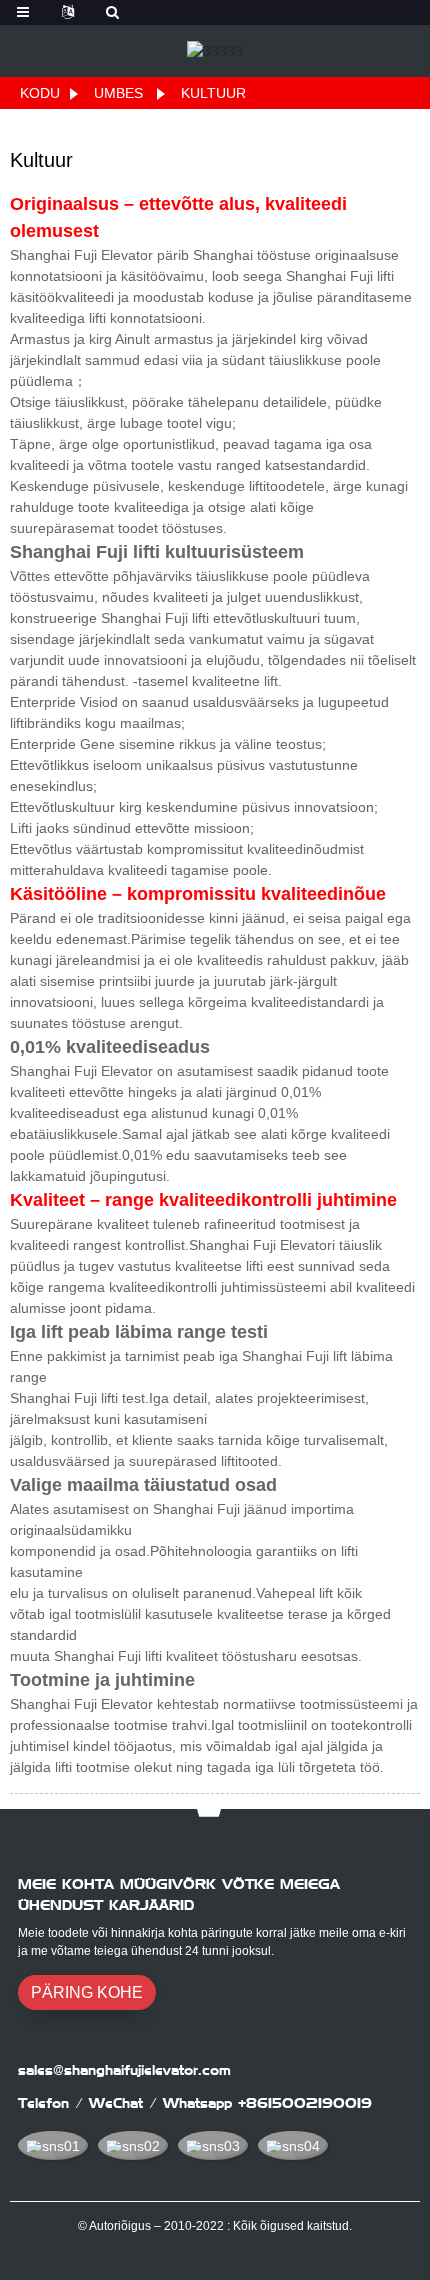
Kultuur (213, 93)
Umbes (118, 93)
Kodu (40, 93)
